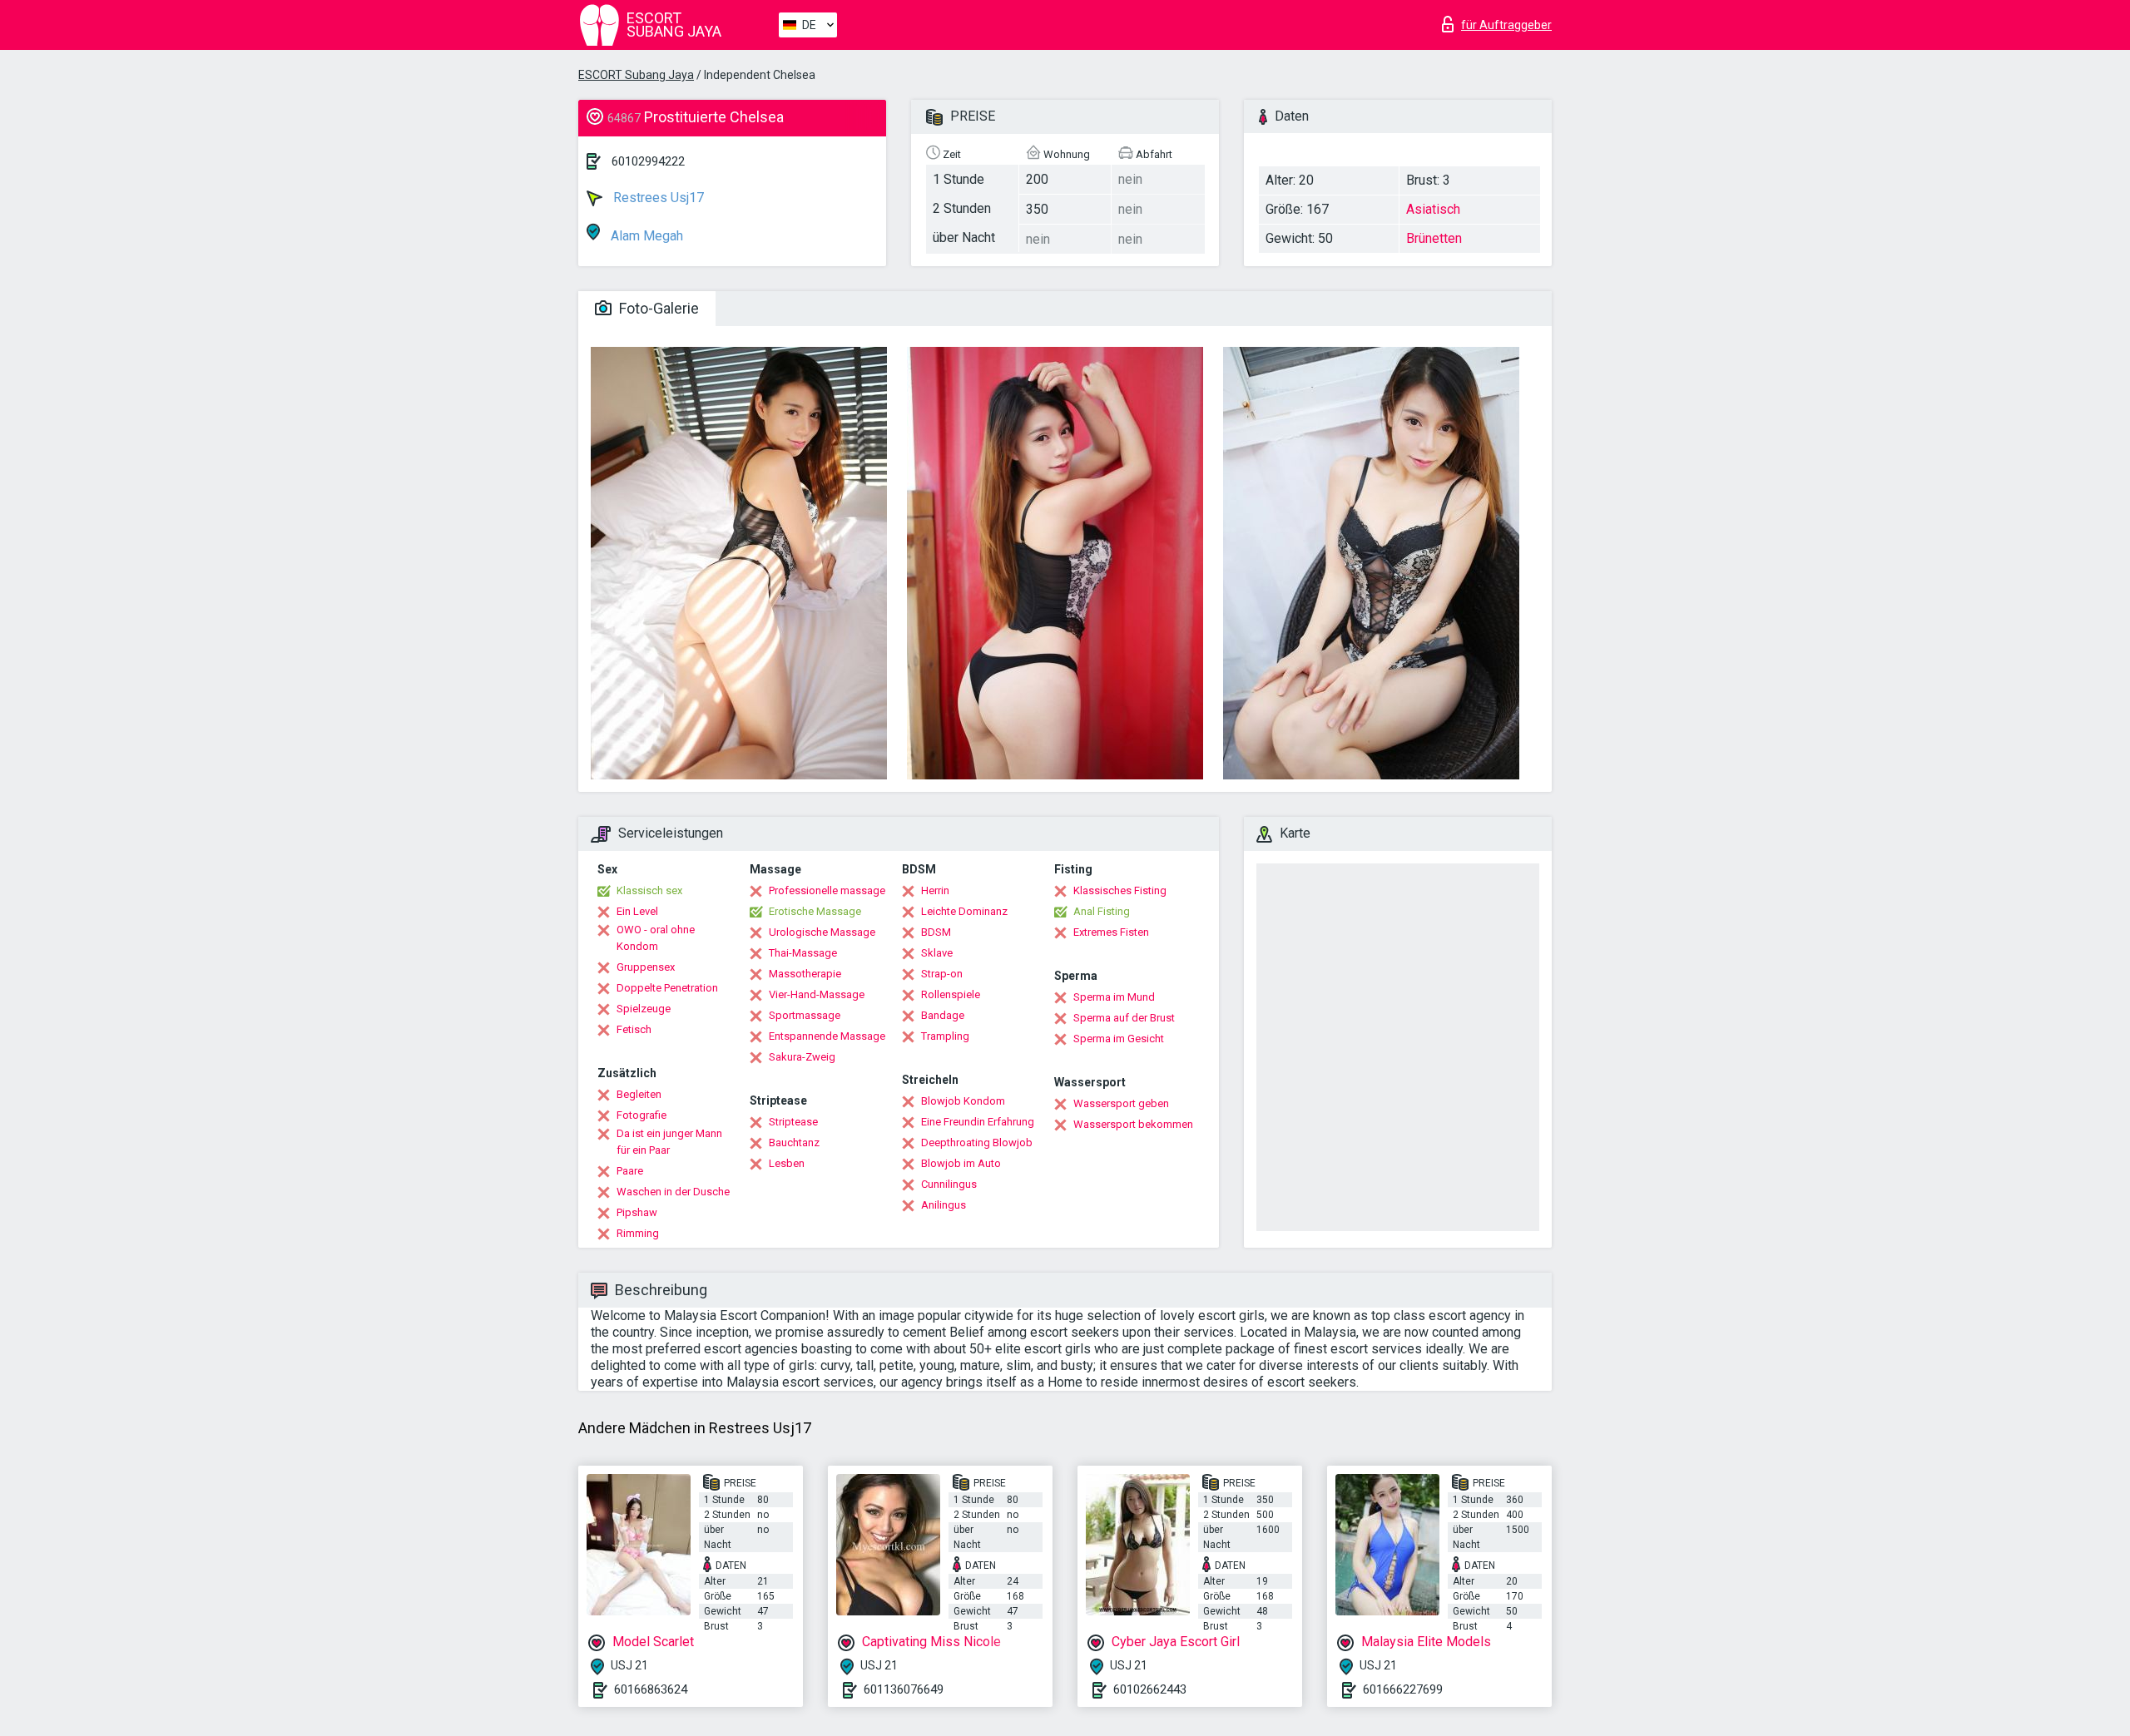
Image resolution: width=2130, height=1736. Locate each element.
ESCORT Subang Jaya (636, 75)
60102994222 (648, 161)
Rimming (638, 1233)
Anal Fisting (1102, 911)
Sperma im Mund (1114, 997)
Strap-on (942, 974)
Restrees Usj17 (657, 198)
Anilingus (944, 1205)
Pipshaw (637, 1212)
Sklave (937, 953)
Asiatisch (1433, 209)
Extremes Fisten (1111, 932)
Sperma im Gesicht (1119, 1039)
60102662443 (1150, 1689)
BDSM (936, 932)
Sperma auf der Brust (1124, 1018)
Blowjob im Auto (961, 1163)
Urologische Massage (822, 932)
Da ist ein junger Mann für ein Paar (669, 1142)
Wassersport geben (1121, 1103)
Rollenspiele (951, 994)
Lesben (787, 1163)
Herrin (935, 890)
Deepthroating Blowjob (977, 1142)
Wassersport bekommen (1133, 1124)
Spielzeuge (644, 1009)
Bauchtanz (794, 1142)
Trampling (945, 1036)
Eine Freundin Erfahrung (978, 1122)
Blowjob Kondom (963, 1101)
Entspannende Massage (827, 1036)
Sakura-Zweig (802, 1057)
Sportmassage (805, 1015)
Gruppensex (646, 967)
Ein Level (637, 911)
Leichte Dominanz (964, 911)
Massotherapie (805, 974)
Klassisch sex (649, 890)
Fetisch (634, 1029)
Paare (630, 1171)
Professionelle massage (827, 890)
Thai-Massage (803, 953)
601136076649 (904, 1689)
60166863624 (651, 1689)
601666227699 (1403, 1689)
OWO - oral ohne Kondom (656, 938)
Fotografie (641, 1115)
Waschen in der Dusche (673, 1192)
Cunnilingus (949, 1184)
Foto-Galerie (657, 308)
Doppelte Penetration (667, 988)
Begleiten (639, 1094)
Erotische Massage (815, 911)
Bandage (943, 1015)
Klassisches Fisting (1120, 890)
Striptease (793, 1122)
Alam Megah (645, 236)
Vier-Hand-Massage (817, 994)
